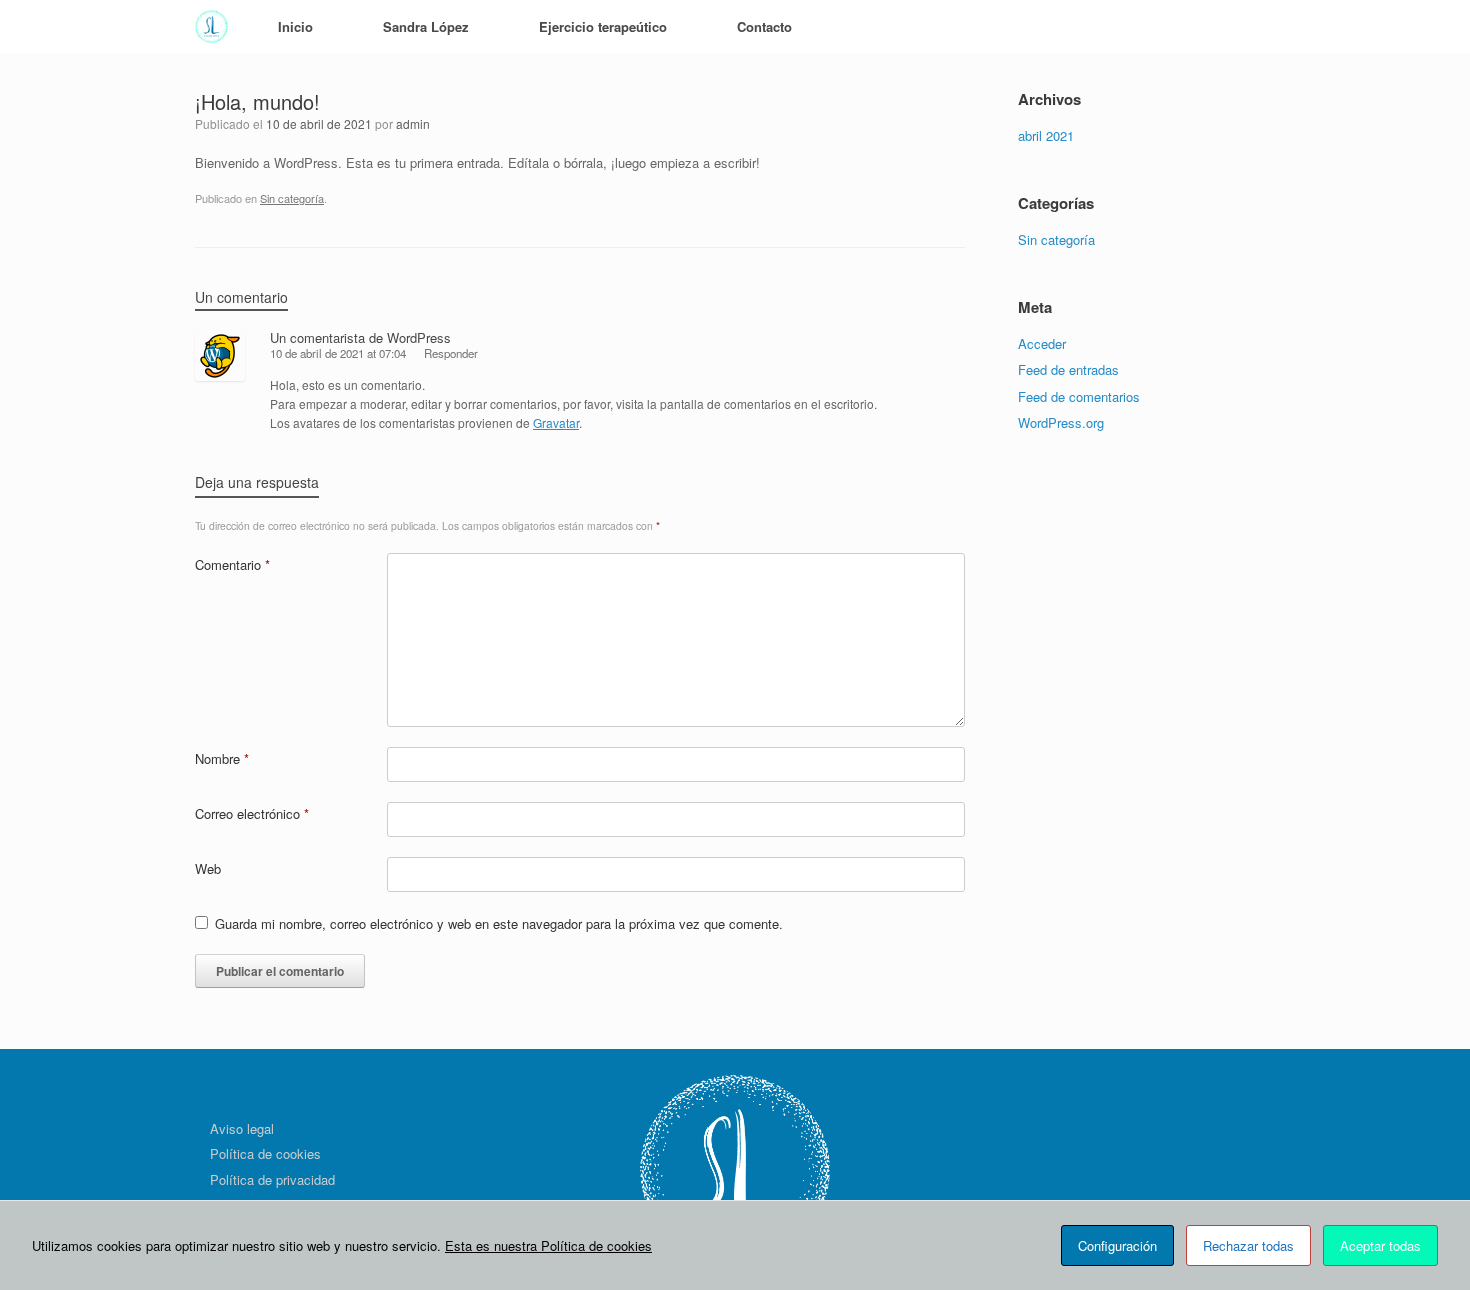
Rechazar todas (1248, 1245)
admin (413, 123)
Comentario (232, 564)
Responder (451, 353)
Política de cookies (265, 1153)
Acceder (1042, 343)
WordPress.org (1061, 422)
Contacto (764, 26)
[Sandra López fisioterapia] (211, 26)
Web (208, 868)
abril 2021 (1046, 135)
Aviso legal (242, 1128)
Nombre (222, 758)
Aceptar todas (1380, 1245)
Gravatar (556, 422)
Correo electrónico (252, 813)
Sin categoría (292, 198)
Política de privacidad (272, 1179)
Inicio (295, 26)
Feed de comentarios (1079, 396)
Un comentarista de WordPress (360, 337)
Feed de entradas (1068, 369)
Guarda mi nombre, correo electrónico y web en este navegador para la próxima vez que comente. (499, 923)
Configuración (1117, 1245)
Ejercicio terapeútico (603, 26)
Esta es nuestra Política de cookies (548, 1245)
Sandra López (426, 26)
